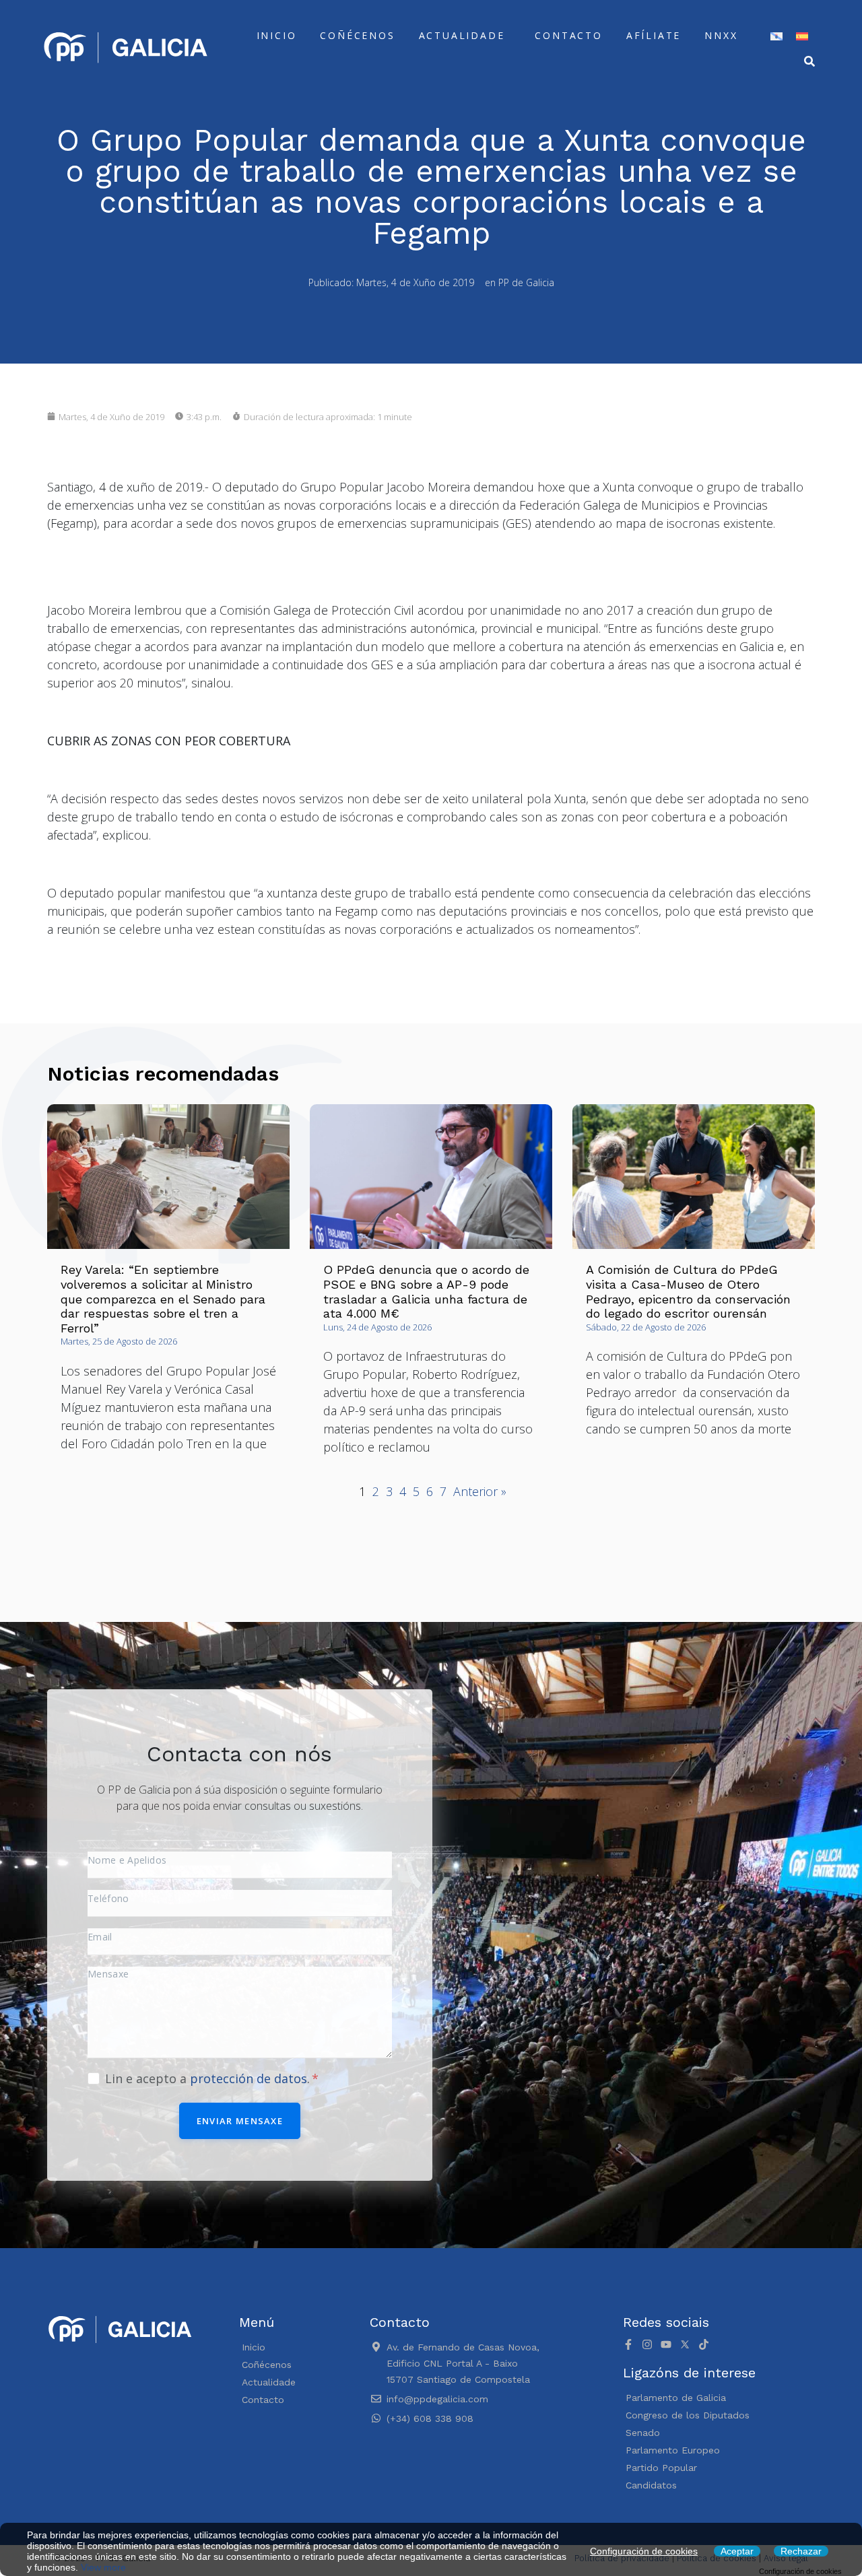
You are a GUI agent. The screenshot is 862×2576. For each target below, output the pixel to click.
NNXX (721, 35)
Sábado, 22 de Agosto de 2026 (646, 1327)
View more (103, 2567)
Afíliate (654, 35)
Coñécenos (357, 35)
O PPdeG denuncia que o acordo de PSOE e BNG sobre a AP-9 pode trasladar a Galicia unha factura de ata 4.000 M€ (426, 1291)
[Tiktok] (704, 2344)
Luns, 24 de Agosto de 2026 (377, 1327)
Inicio (277, 35)
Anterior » (480, 1491)
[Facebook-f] (628, 2344)
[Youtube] (666, 2344)
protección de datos (248, 2078)
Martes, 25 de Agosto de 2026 (119, 1341)
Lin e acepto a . (209, 2078)
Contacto (568, 35)
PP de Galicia (526, 282)
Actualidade (462, 35)
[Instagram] (647, 2344)
